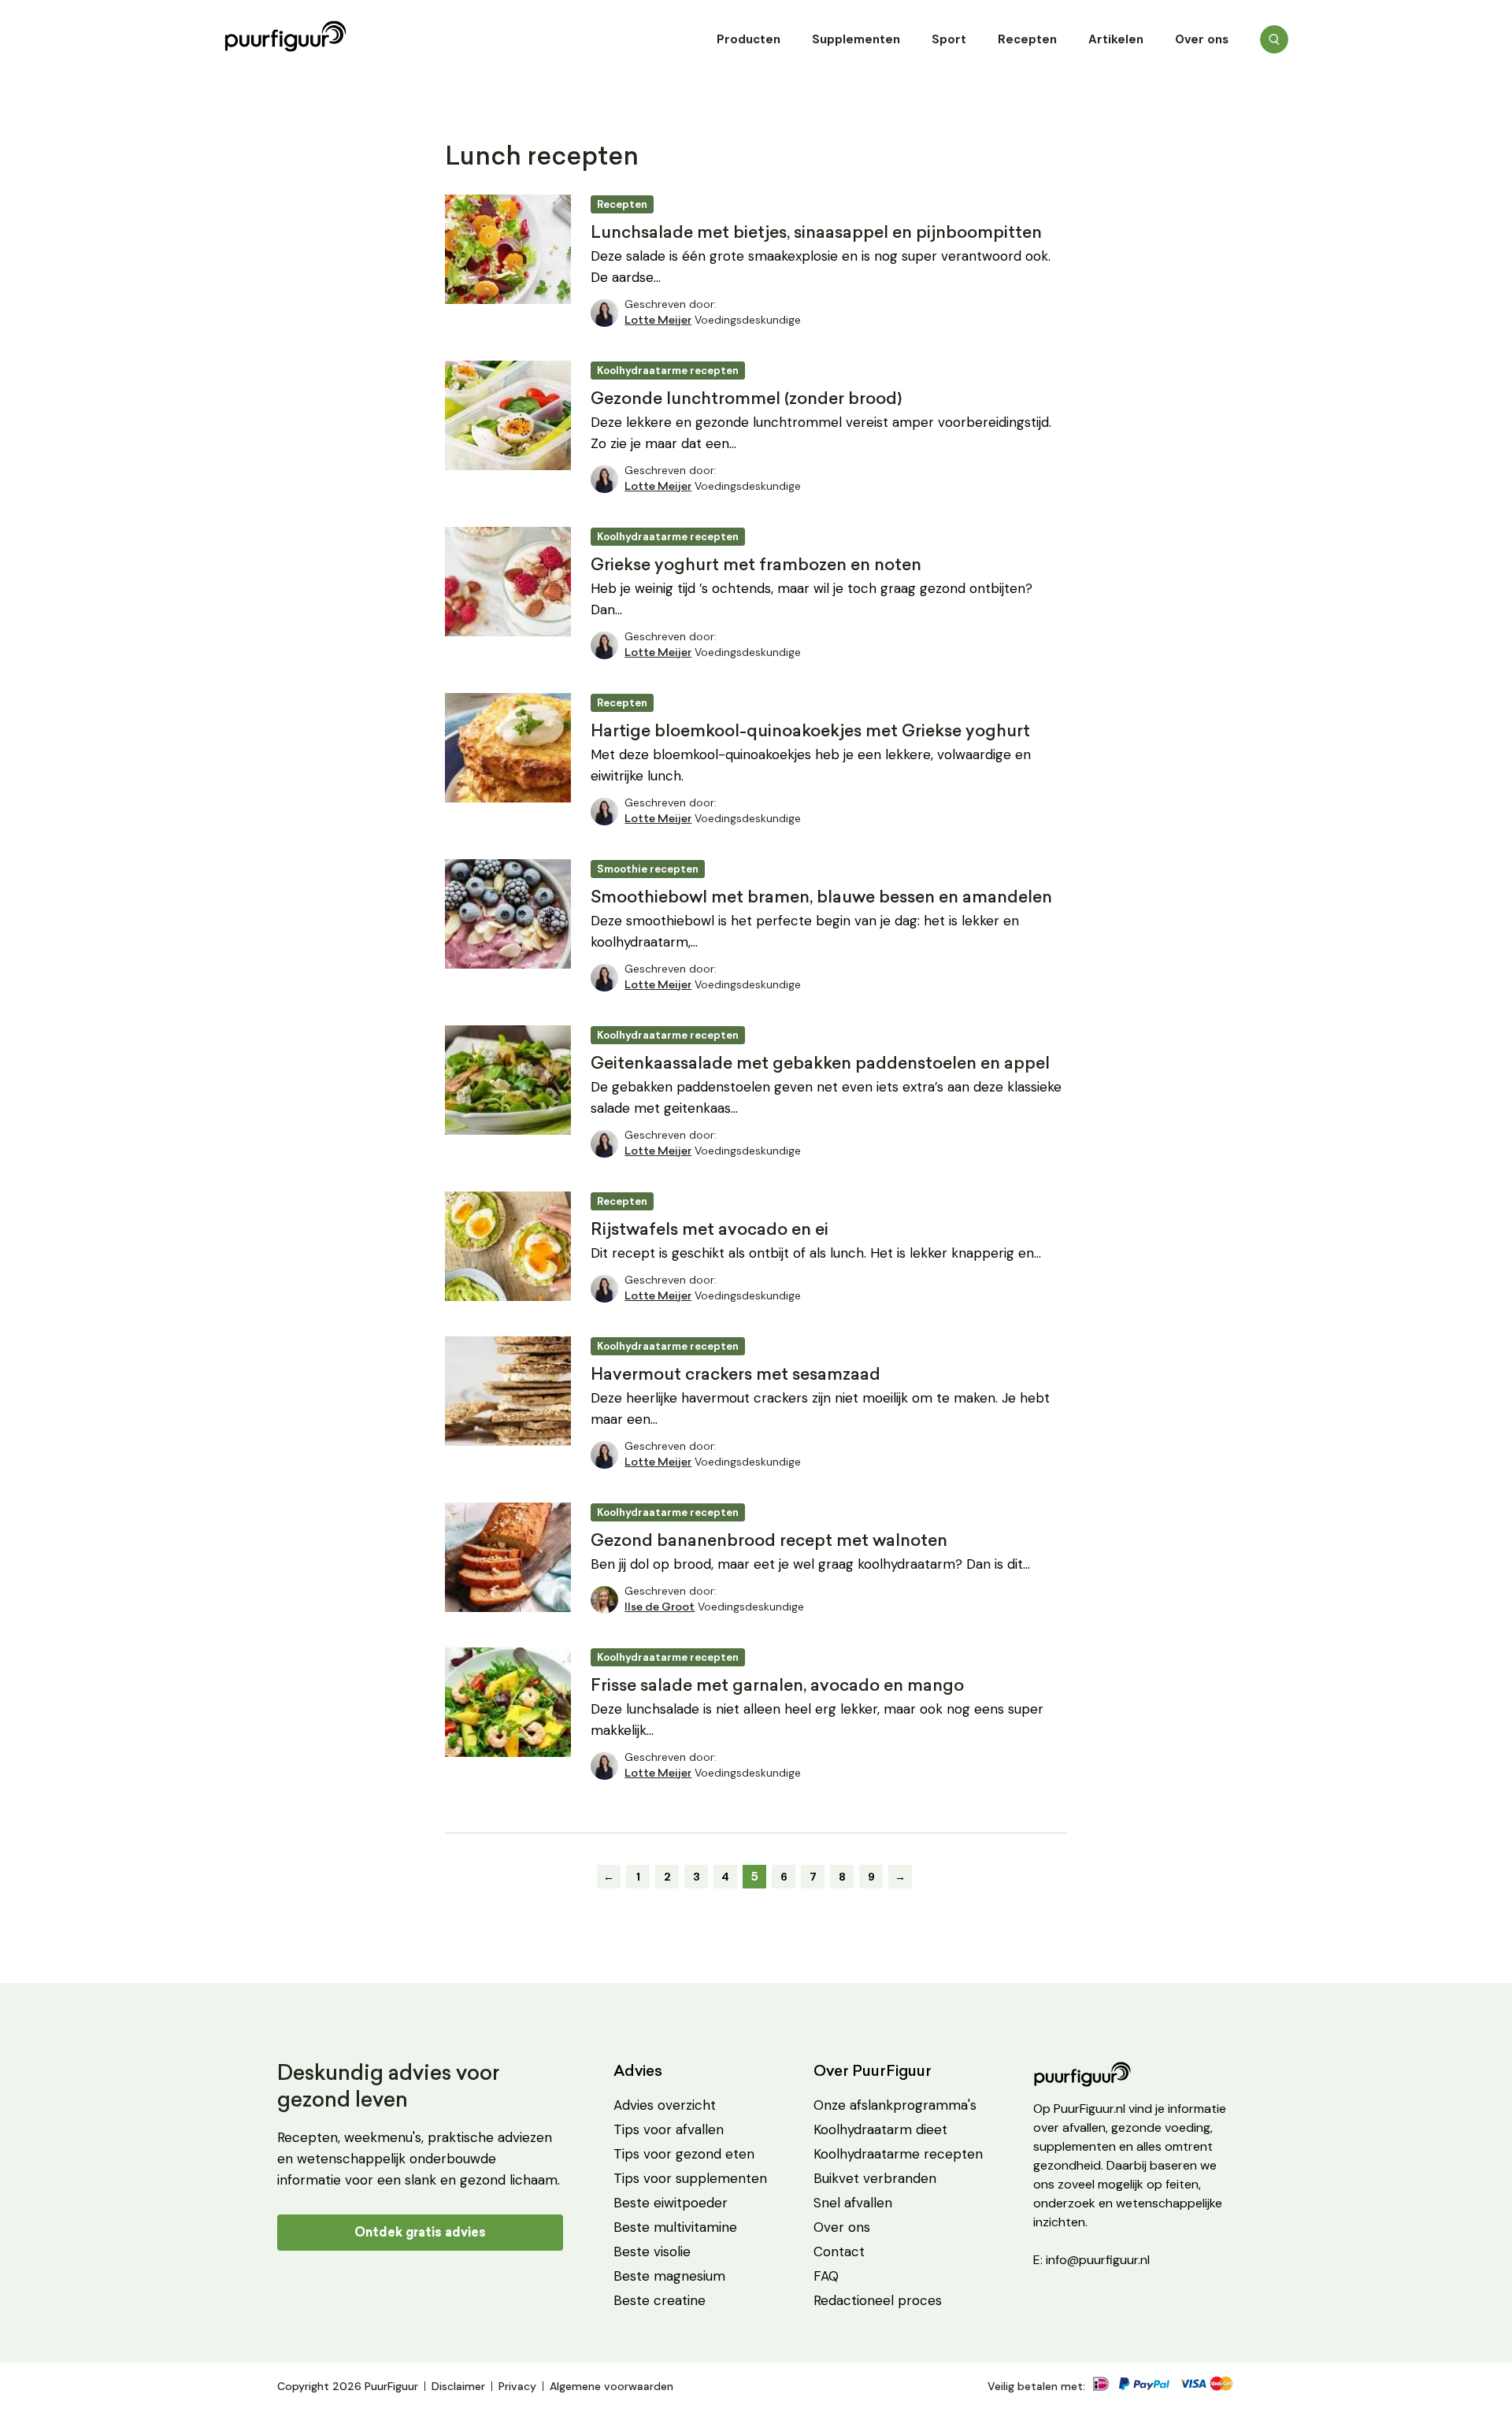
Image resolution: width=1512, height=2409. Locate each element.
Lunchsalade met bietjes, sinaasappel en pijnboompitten (816, 233)
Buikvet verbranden (875, 2178)
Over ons (1202, 39)
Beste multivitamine (675, 2227)
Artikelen (1116, 39)
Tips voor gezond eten (684, 2154)
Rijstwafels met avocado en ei (710, 1230)
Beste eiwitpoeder (671, 2203)
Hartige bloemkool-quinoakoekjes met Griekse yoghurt (810, 732)
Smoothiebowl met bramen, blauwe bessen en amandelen (821, 898)
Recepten (1027, 39)
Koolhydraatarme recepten (668, 371)
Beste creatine (660, 2300)
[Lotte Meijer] (604, 313)
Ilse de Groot (660, 1608)
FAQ (826, 2276)
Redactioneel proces (878, 2300)
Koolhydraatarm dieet (880, 2129)
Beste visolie (652, 2251)
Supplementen (856, 39)
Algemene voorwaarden (611, 2386)
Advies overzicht (665, 2105)
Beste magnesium (669, 2276)
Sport (949, 39)
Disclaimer (458, 2386)
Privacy (517, 2386)
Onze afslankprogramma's (895, 2105)
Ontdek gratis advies (420, 2232)
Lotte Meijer (658, 321)
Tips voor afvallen (669, 2129)
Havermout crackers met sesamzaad (736, 1375)
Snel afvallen (853, 2203)
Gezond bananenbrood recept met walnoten (769, 1542)
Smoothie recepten (648, 869)
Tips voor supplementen (690, 2178)
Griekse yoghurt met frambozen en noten (756, 566)
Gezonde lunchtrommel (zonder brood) (746, 400)
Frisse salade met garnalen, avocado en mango (777, 1686)
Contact (839, 2251)
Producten (749, 39)
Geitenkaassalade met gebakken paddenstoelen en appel (820, 1064)
